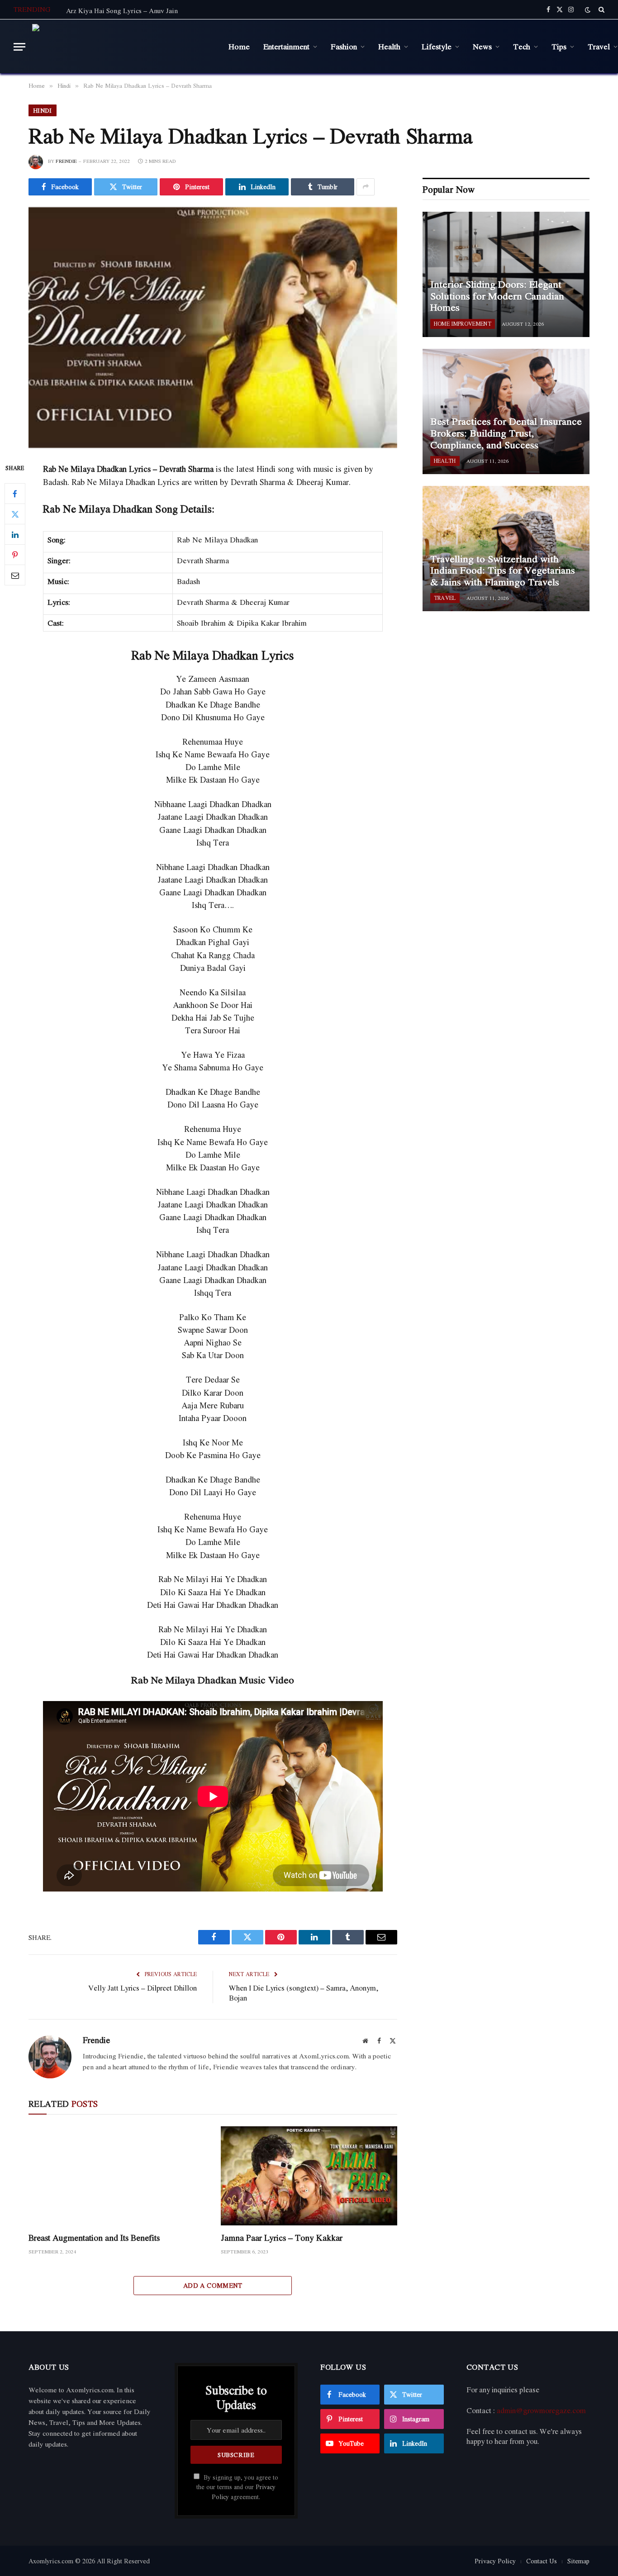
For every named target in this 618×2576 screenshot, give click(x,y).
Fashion (344, 46)
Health (389, 46)
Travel (445, 598)
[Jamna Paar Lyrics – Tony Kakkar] (309, 2176)
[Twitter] (15, 514)
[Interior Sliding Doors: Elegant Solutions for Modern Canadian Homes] (506, 274)
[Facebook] (15, 494)
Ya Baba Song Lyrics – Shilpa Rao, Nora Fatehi (135, 10)
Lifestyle (437, 46)
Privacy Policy (495, 2561)
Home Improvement (463, 324)
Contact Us (542, 2561)
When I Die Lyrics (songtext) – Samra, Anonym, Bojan (304, 1993)
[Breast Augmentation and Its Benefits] (116, 2176)
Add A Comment (213, 2285)
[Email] (15, 575)
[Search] (601, 10)
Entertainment (286, 46)
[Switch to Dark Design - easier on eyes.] (588, 10)
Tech (522, 46)
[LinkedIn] (15, 535)
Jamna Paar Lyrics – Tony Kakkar (282, 2238)
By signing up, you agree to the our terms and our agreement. (237, 2487)
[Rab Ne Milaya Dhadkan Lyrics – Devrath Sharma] (213, 328)
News (482, 46)
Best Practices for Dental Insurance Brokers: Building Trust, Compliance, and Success (506, 433)
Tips (559, 46)
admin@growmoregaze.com (541, 2410)
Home (239, 46)
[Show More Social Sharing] (366, 187)
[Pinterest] (15, 555)
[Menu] (19, 47)
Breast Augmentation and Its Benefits (94, 2238)
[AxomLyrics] (124, 47)
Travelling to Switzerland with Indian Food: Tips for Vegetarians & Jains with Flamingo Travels (503, 571)
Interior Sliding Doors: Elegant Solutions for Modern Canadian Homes (497, 296)
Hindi (43, 110)
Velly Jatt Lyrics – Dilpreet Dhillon (143, 1988)
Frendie (66, 161)
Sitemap (578, 2561)
